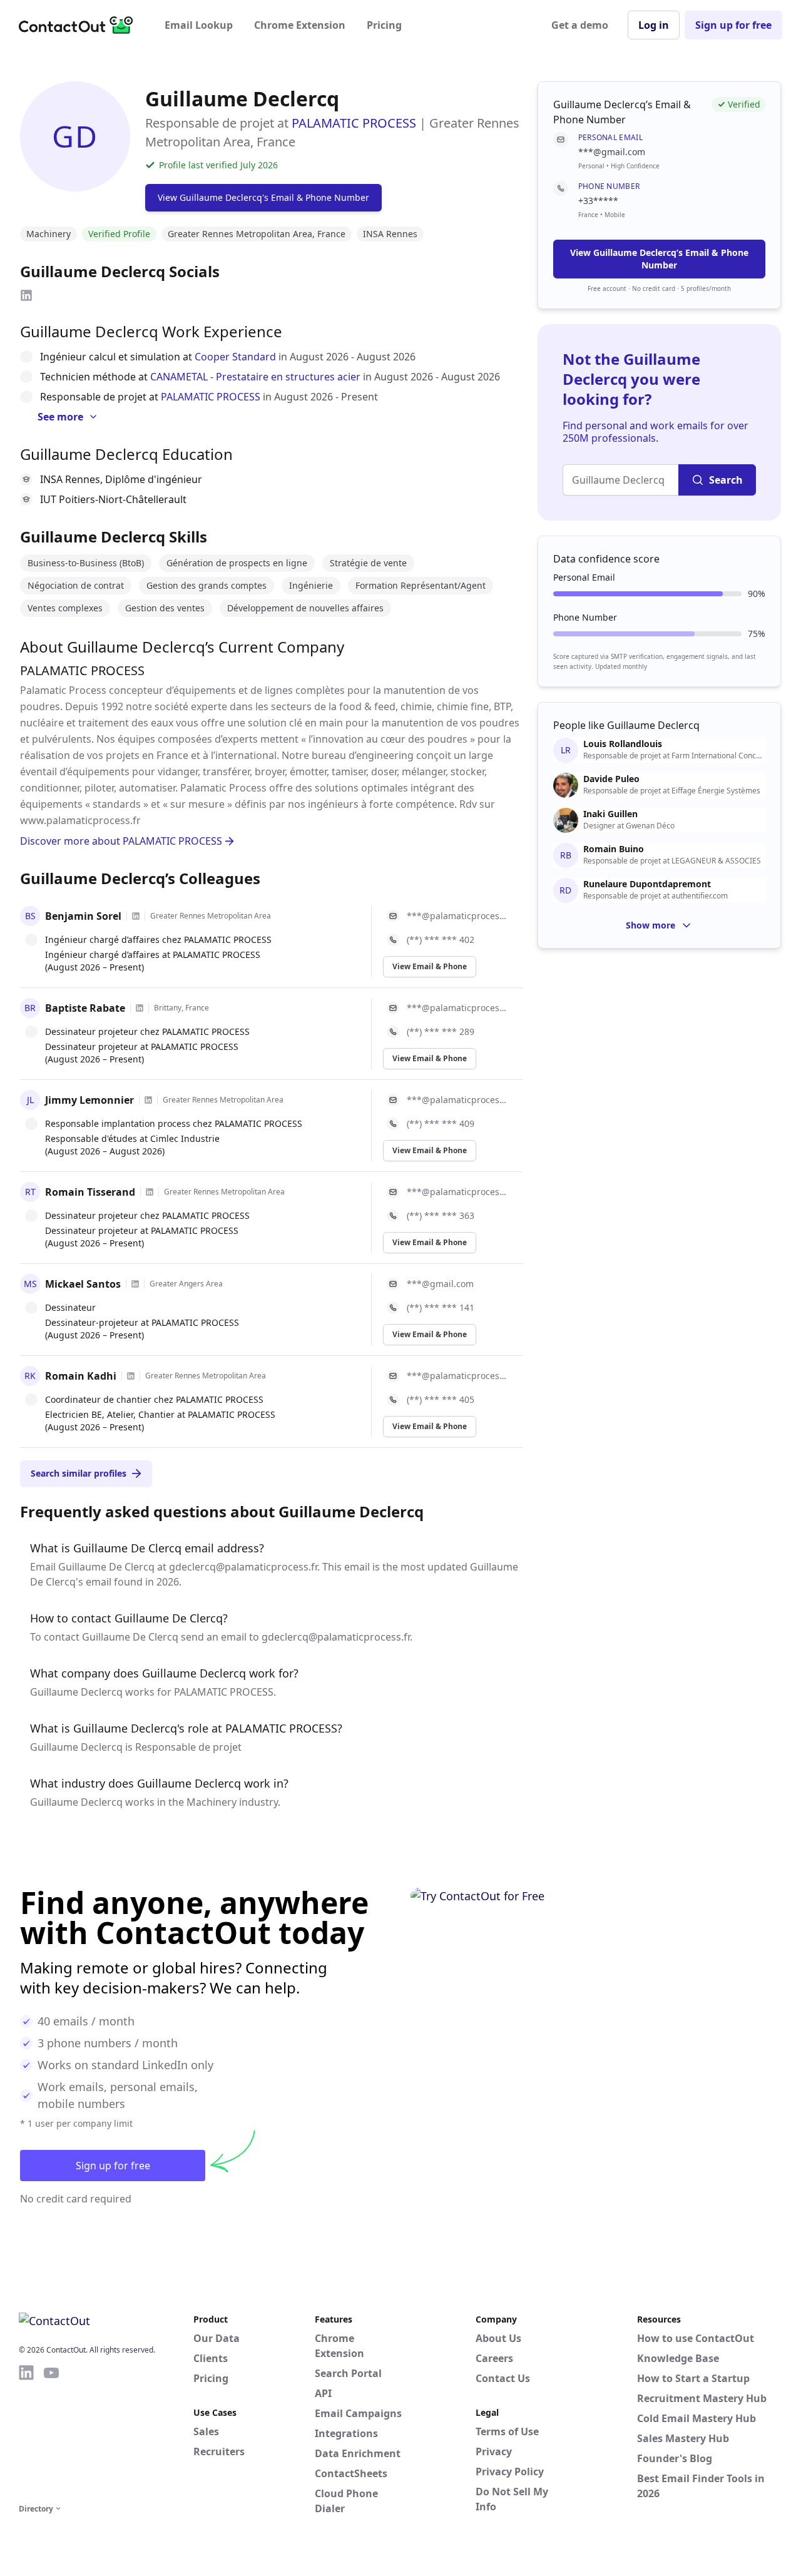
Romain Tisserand (90, 1192)
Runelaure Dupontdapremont (647, 884)
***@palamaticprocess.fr (457, 916)
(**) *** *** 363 (441, 1215)
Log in (654, 25)
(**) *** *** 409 (441, 1123)
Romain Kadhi (81, 1376)
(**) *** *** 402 (441, 939)
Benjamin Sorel (83, 916)
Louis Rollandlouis (623, 744)
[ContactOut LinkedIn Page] (26, 2432)
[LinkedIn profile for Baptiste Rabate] (140, 1008)
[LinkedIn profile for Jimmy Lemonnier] (148, 1100)
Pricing (384, 25)
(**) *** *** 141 (441, 1307)
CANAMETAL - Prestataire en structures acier (255, 377)
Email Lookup (199, 25)
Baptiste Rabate (85, 1008)
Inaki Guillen (610, 814)
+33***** (598, 201)
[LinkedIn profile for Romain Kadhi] (131, 1376)
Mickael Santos (83, 1284)
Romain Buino (614, 849)
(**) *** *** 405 (441, 1399)
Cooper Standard (235, 357)
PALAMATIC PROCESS (354, 123)
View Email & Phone (430, 966)
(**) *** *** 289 (441, 1031)
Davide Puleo (611, 779)
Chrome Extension (300, 25)
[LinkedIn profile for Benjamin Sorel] (136, 916)
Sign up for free (733, 25)
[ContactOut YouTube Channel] (51, 2432)
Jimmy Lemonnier (89, 1100)
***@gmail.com (440, 1284)
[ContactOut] (80, 25)
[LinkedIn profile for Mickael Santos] (135, 1284)
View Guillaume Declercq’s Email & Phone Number (659, 259)
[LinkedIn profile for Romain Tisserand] (150, 1192)
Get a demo (580, 25)
